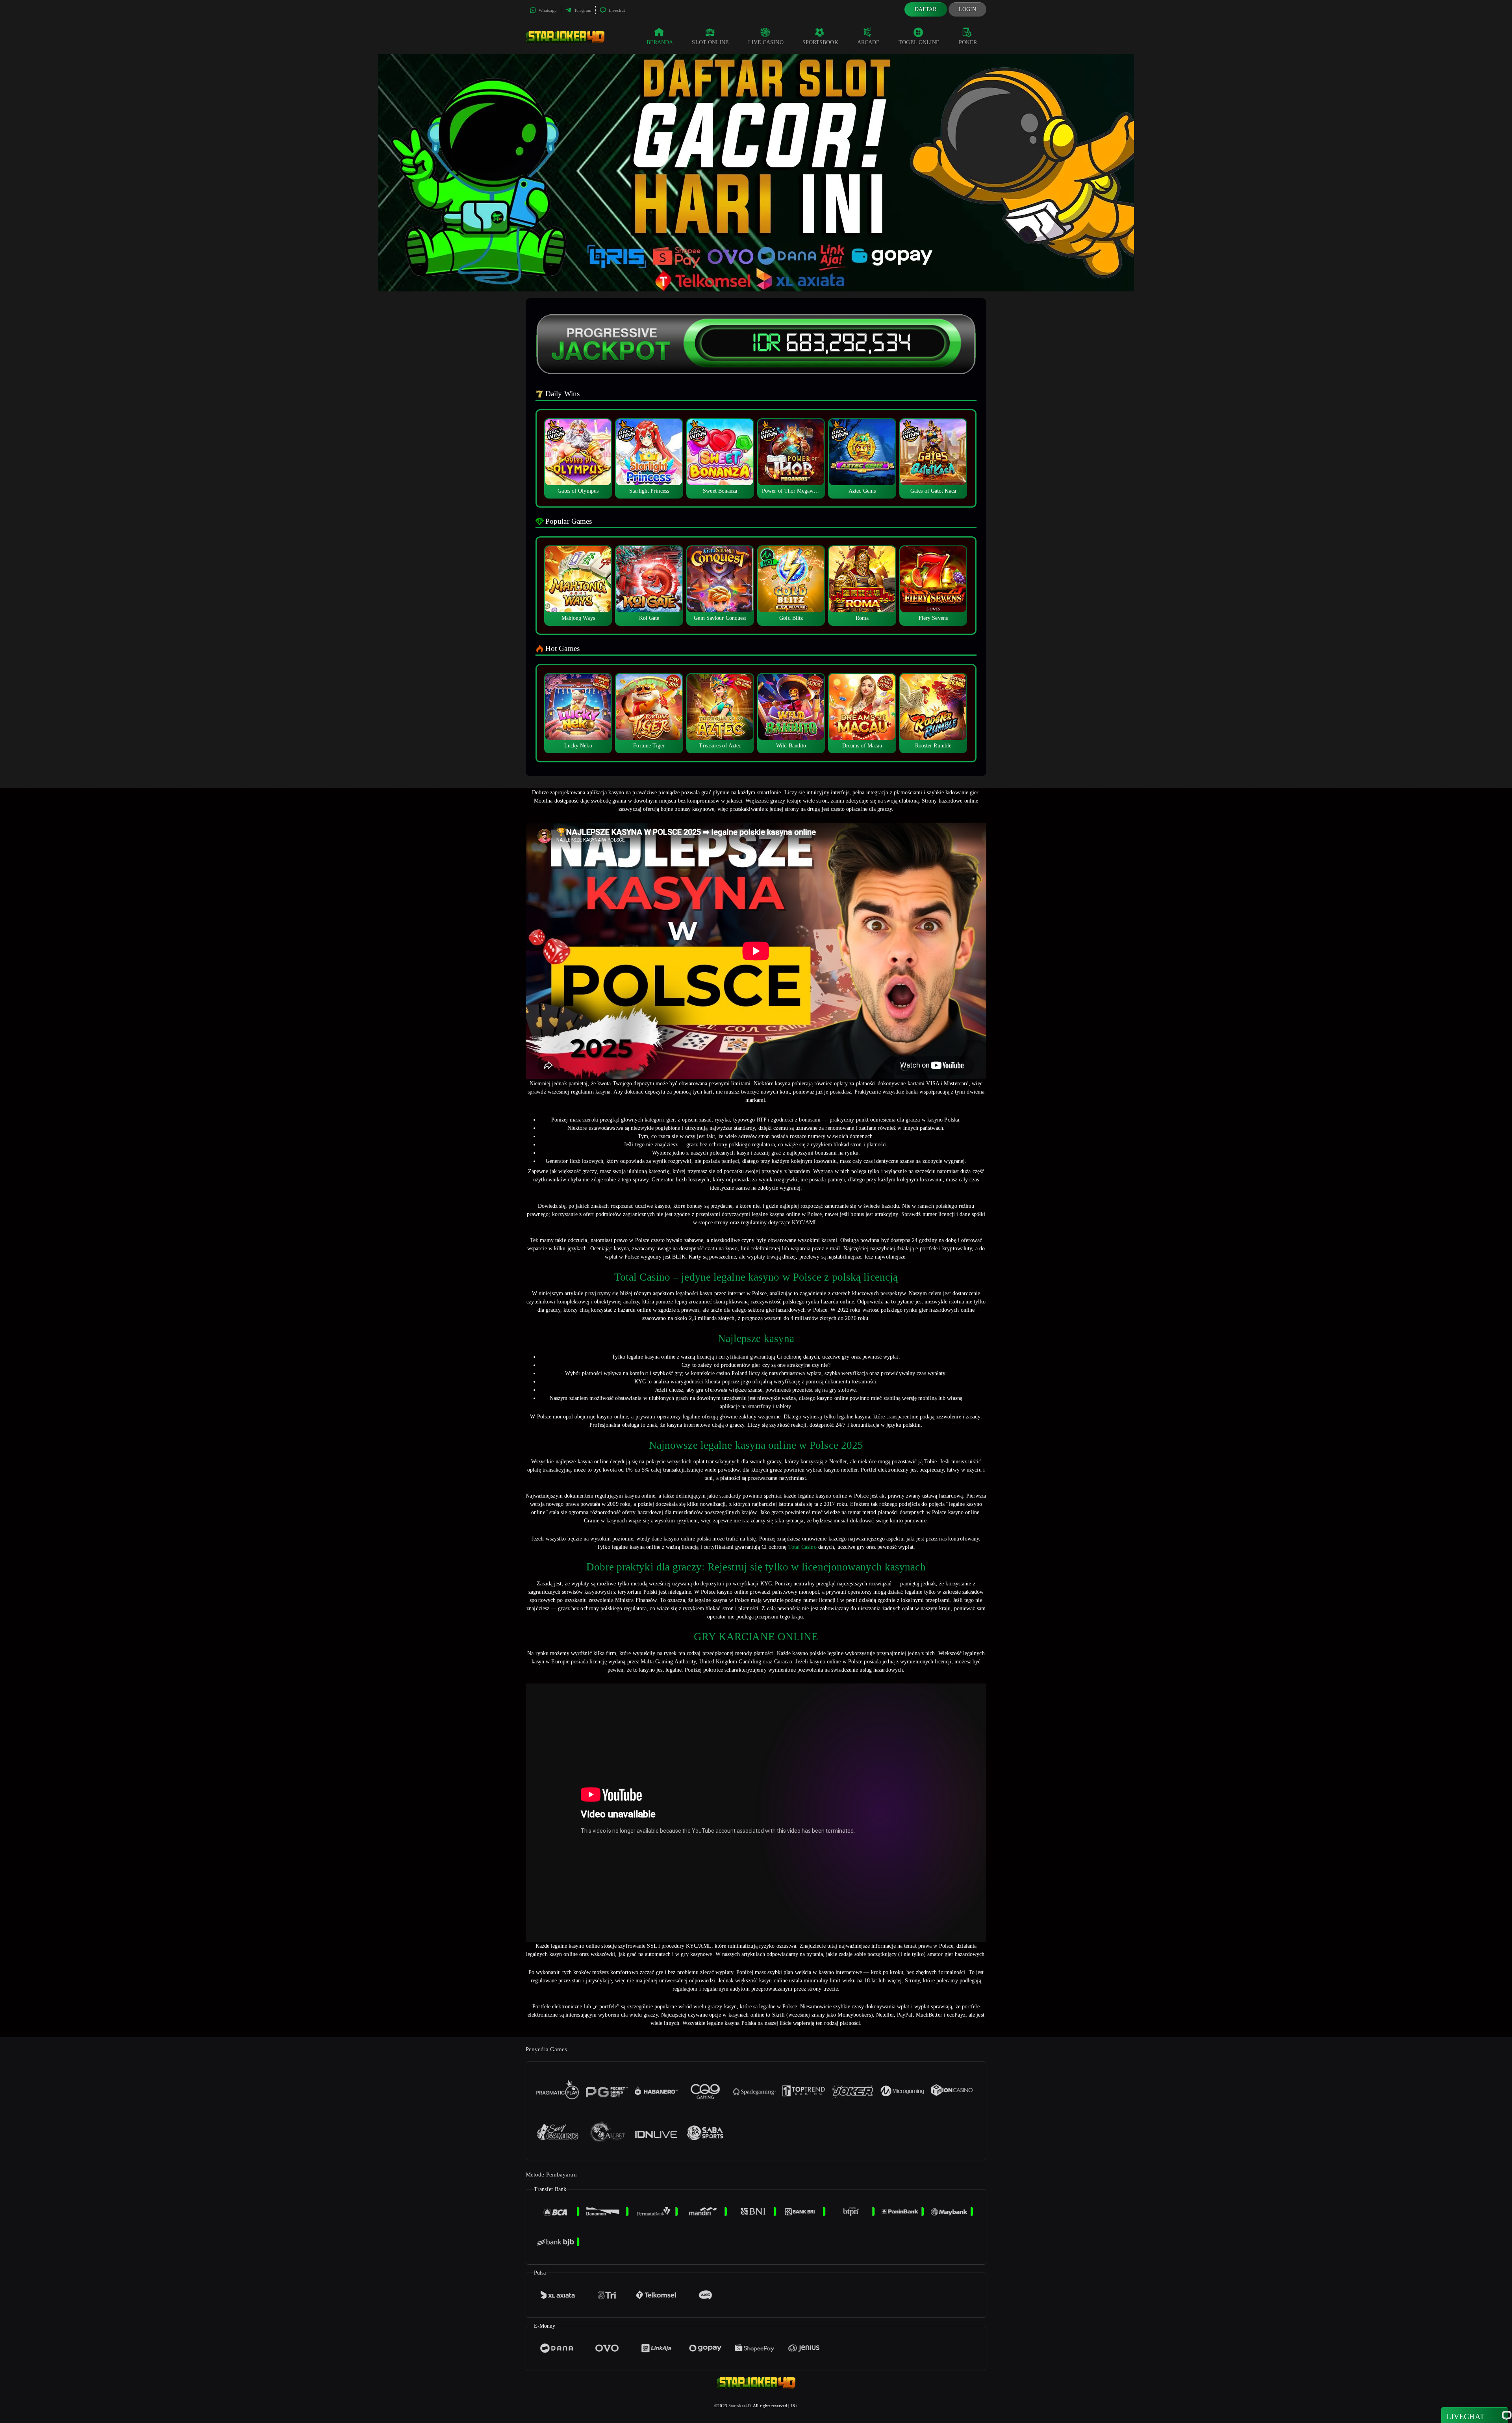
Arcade (869, 42)
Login (968, 9)
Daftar (926, 9)
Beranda (660, 42)
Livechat (616, 10)
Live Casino (766, 42)
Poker (968, 42)
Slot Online (710, 42)
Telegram (582, 10)
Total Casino (802, 1547)
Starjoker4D (740, 2406)
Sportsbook (820, 42)
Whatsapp (547, 10)
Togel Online (919, 42)
